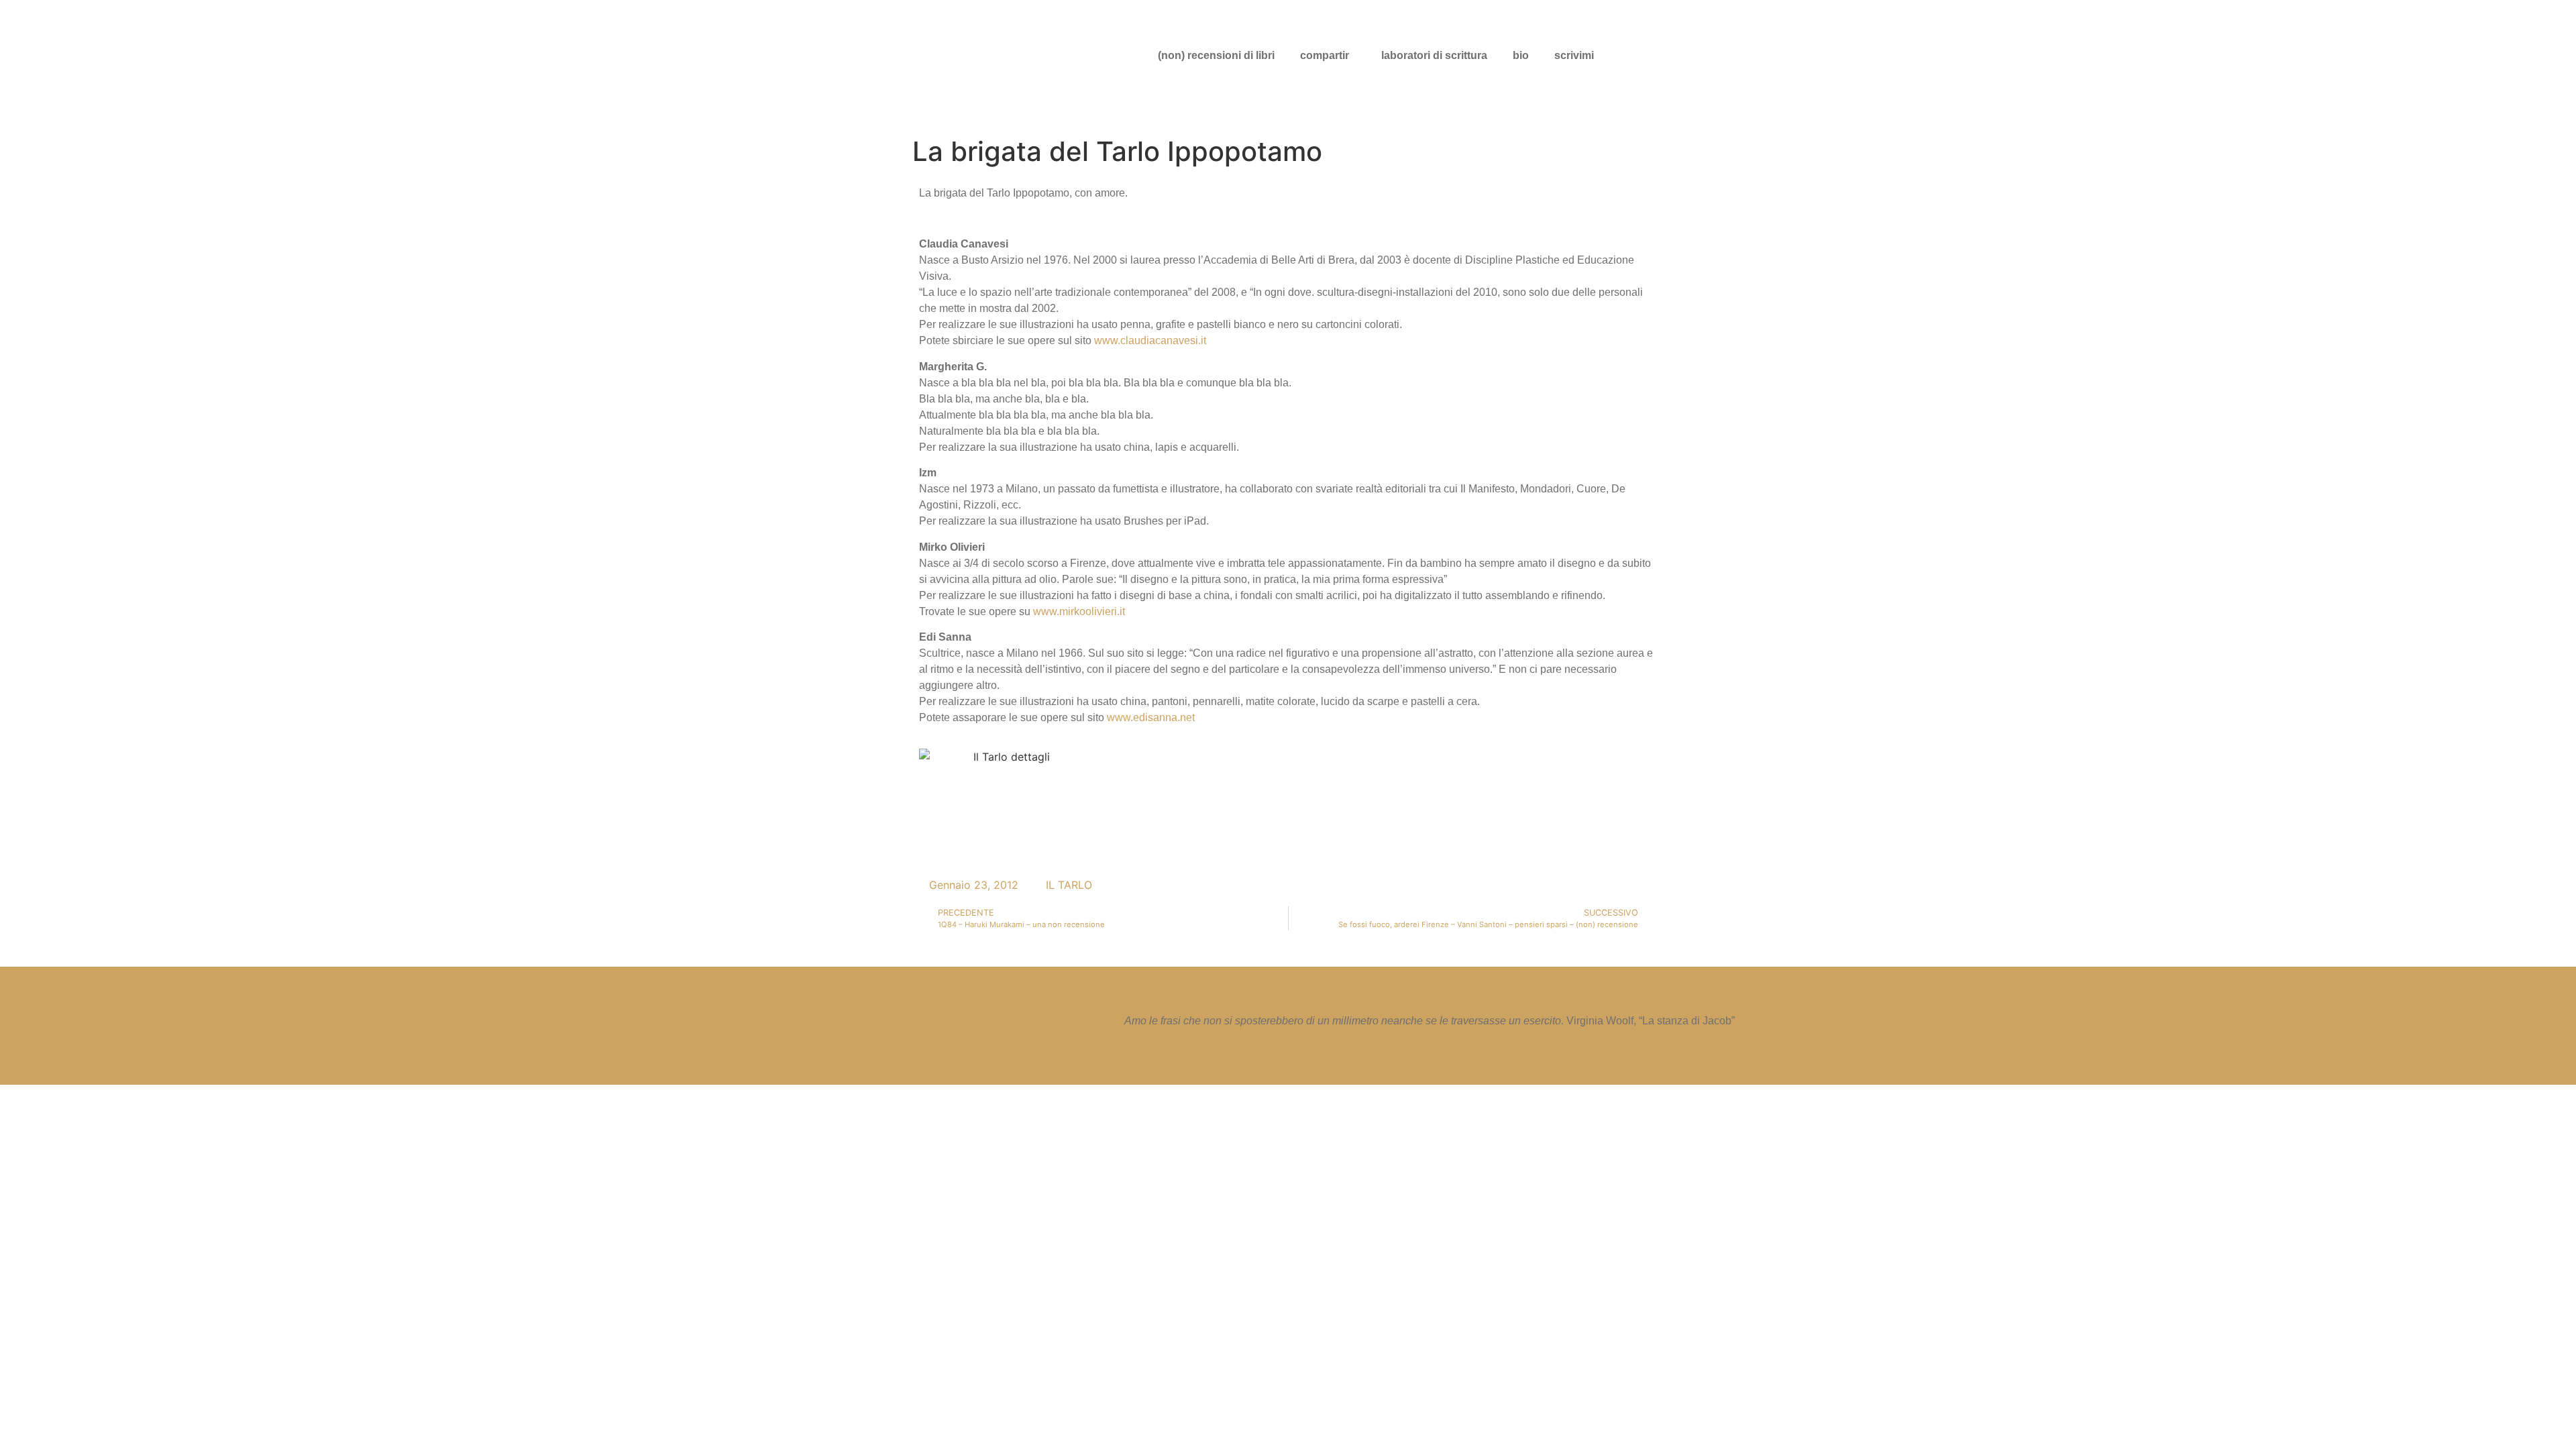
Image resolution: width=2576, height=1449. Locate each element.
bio (1521, 55)
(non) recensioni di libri (1216, 55)
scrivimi (1574, 55)
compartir (1325, 55)
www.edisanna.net (1151, 717)
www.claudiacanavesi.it (1150, 340)
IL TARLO (1069, 885)
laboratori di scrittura (1434, 55)
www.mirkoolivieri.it (1079, 611)
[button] (1328, 56)
